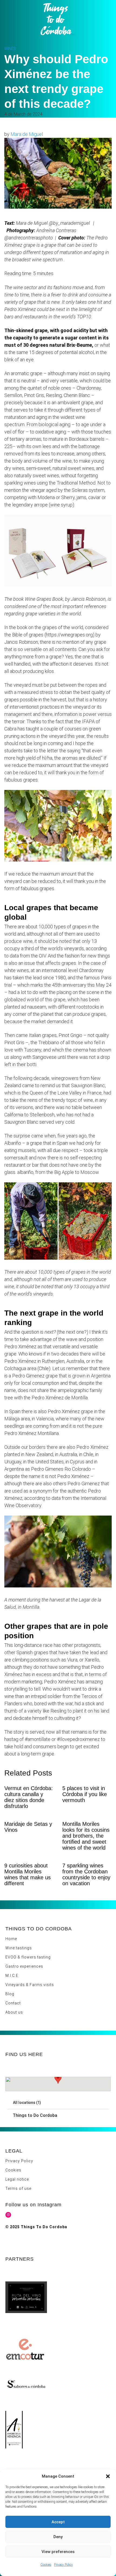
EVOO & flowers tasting (28, 1957)
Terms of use (18, 2188)
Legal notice (17, 2179)
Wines (10, 49)
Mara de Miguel (27, 134)
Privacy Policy (63, 2565)
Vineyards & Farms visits (30, 1985)
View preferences (58, 2552)
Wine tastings (19, 1948)
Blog (10, 1994)
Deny (58, 2537)
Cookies (46, 2565)
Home (11, 1939)
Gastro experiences (24, 1966)
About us (14, 2012)
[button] (108, 2476)
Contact (13, 2003)
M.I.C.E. (12, 1976)
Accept (58, 2522)
